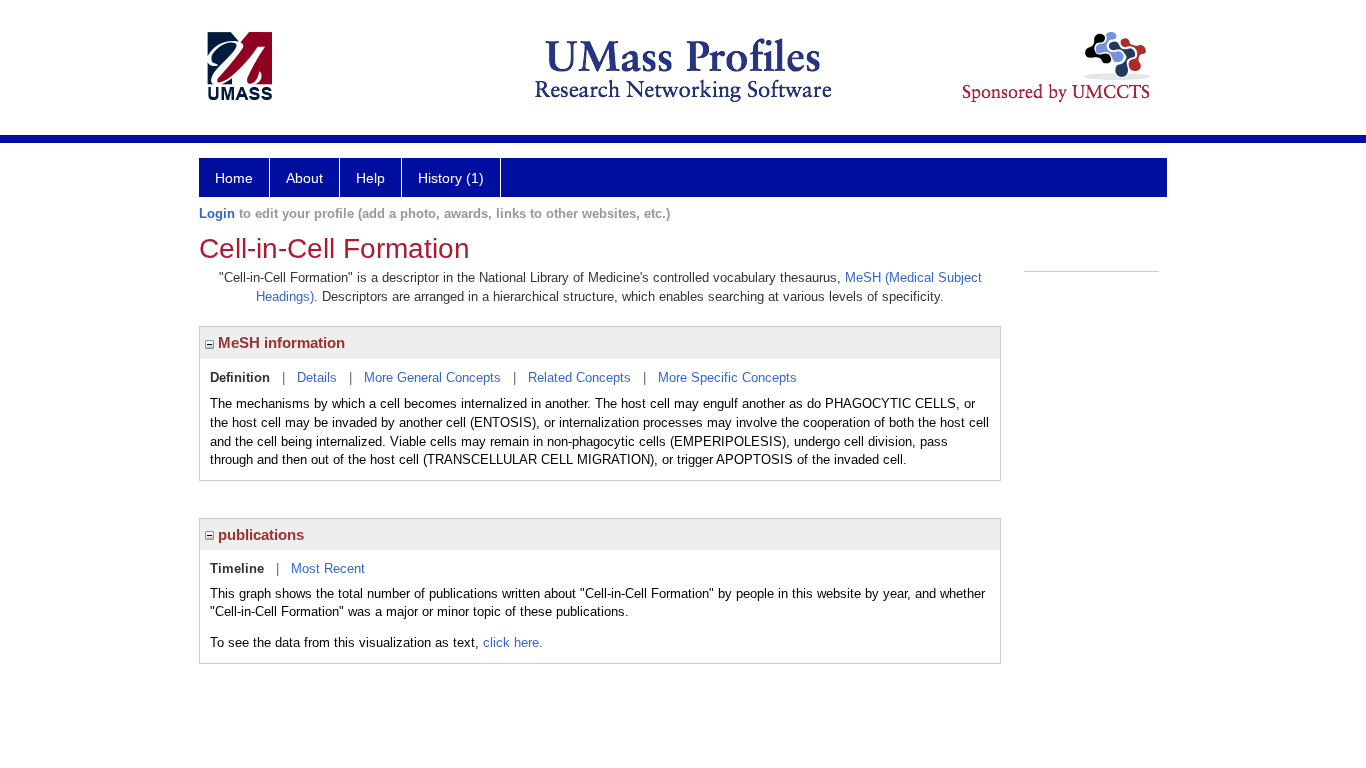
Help (370, 178)
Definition (240, 377)
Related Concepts (579, 377)
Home (234, 178)
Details (317, 377)
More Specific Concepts (727, 377)
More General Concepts (432, 377)
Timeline (237, 568)
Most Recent (328, 568)
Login (217, 213)
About (304, 178)
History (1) (451, 178)
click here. (513, 642)
